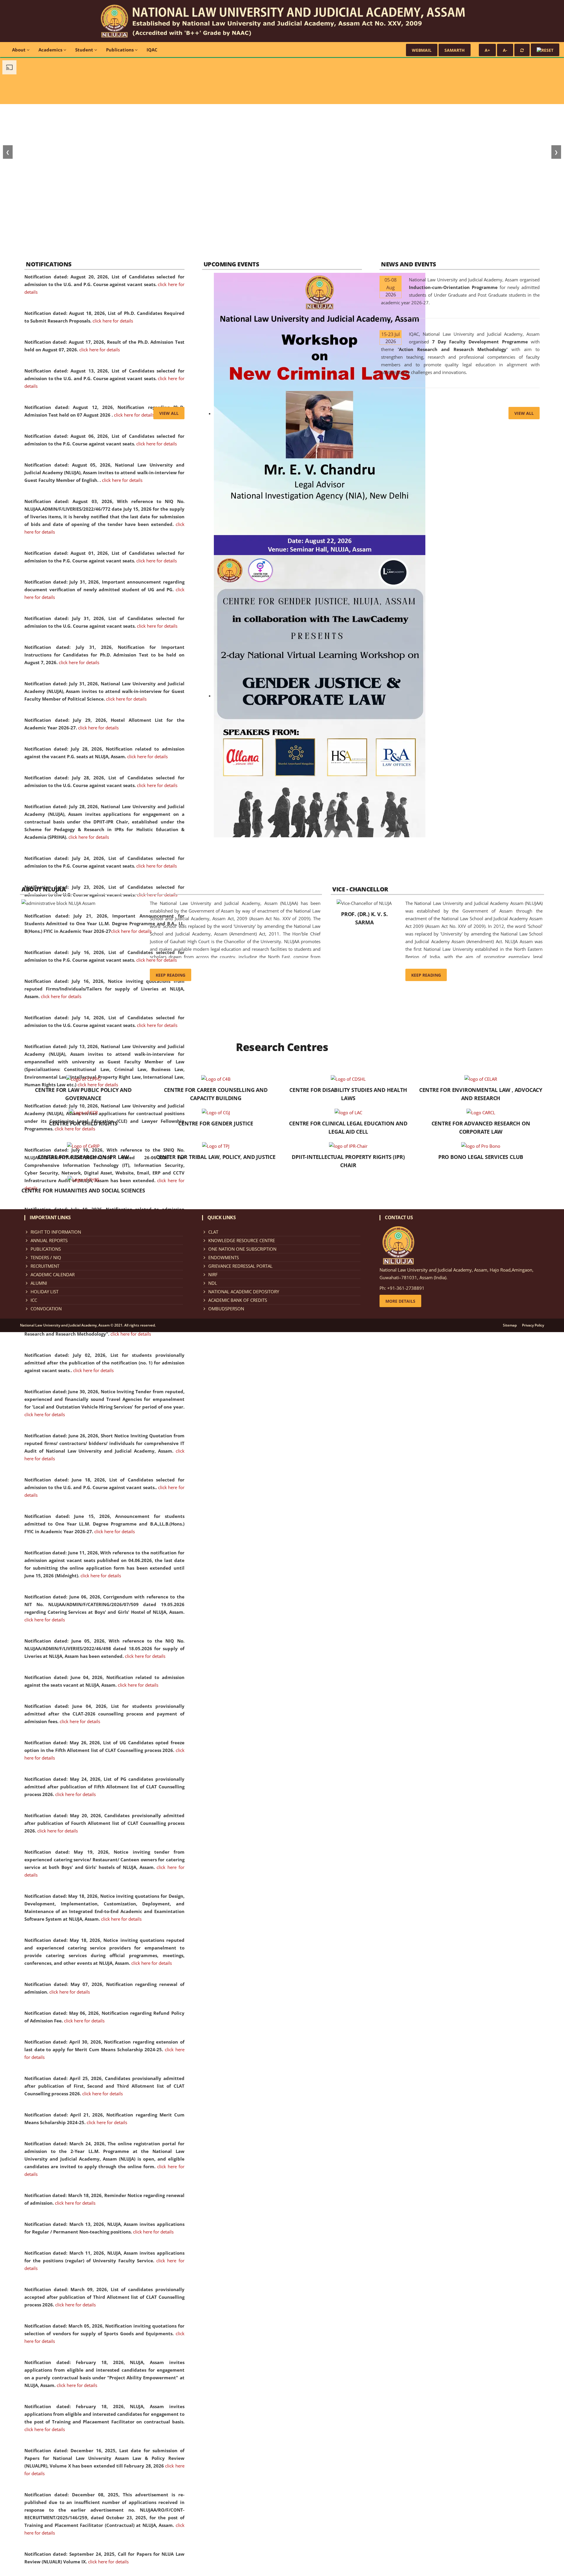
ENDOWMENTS (224, 1257)
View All (169, 413)
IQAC (152, 50)
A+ (487, 50)
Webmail (422, 50)
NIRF (213, 1274)
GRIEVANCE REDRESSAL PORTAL (240, 1266)
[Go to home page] (282, 21)
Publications (120, 50)
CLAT (213, 1232)
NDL (213, 1283)
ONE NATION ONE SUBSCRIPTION (242, 1249)
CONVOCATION (46, 1309)
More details (400, 1301)
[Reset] (522, 50)
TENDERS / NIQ (46, 1257)
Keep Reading (171, 975)
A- (505, 50)
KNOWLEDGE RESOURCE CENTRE (242, 1240)
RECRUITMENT (45, 1266)
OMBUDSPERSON (226, 1309)
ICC (34, 1300)
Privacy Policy (533, 1325)
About (19, 50)
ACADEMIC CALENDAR (53, 1274)
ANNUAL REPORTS (49, 1240)
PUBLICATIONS (46, 1249)
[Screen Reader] (545, 50)
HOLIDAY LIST (45, 1292)
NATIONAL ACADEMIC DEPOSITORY (244, 1292)
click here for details (113, 321)
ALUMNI (39, 1283)
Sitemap (510, 1325)
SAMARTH (455, 50)
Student (85, 50)
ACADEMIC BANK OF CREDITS (238, 1300)
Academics (51, 50)
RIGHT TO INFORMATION (56, 1232)
